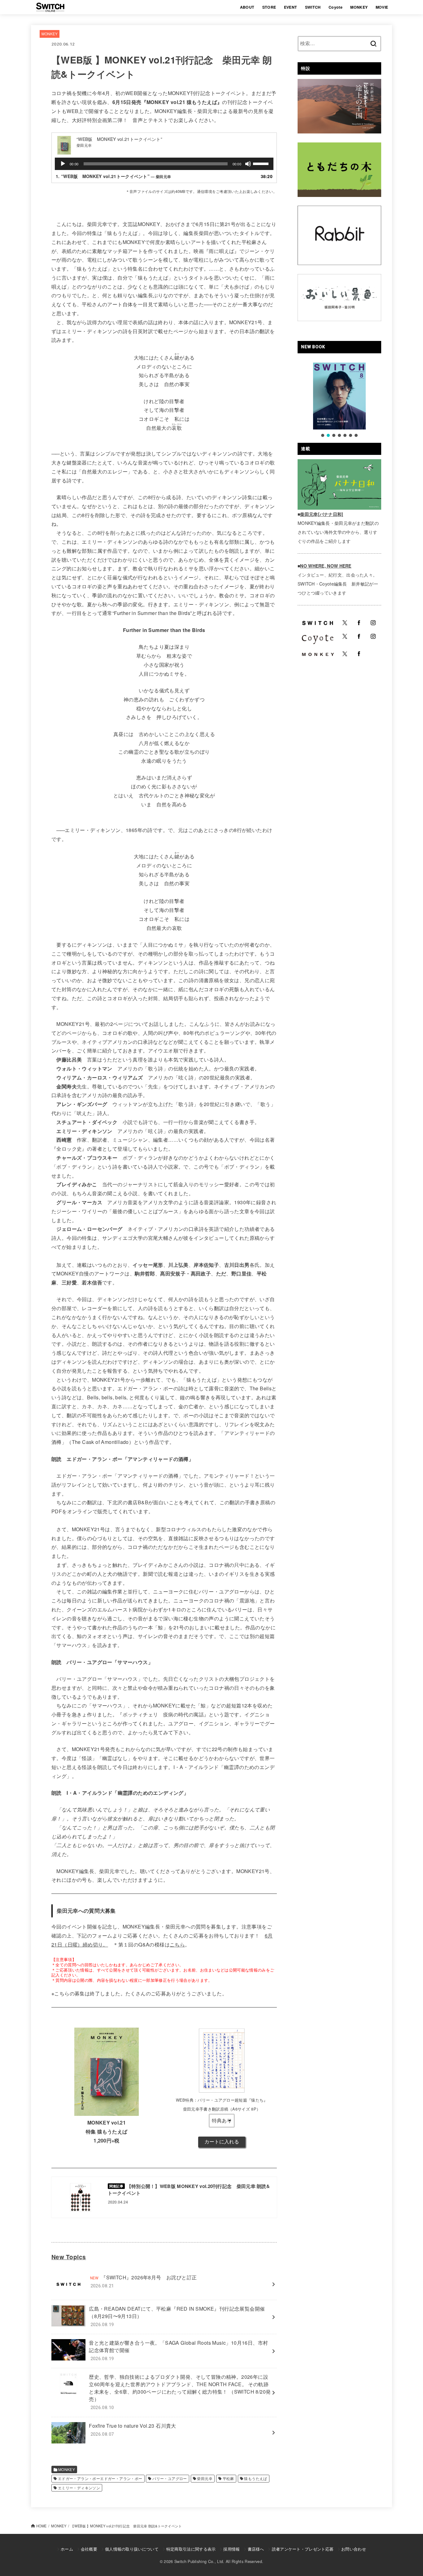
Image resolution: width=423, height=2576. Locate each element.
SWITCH (313, 7)
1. (113, 176)
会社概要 (89, 2549)
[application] (164, 164)
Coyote (336, 7)
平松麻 (228, 2478)
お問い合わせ (354, 2549)
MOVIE (382, 7)
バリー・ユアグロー (170, 2478)
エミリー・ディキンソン (79, 2488)
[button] (323, 435)
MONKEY (359, 7)
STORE (269, 7)
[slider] (262, 163)
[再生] (63, 164)
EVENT (291, 7)
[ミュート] (248, 164)
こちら (177, 1944)
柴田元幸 (205, 2478)
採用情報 (231, 2549)
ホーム (67, 2549)
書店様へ (256, 2549)
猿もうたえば (255, 2478)
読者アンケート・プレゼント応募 (303, 2549)
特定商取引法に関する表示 (191, 2549)
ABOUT (247, 7)
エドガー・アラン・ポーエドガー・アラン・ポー (100, 2478)
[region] (339, 400)
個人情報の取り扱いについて (132, 2549)
